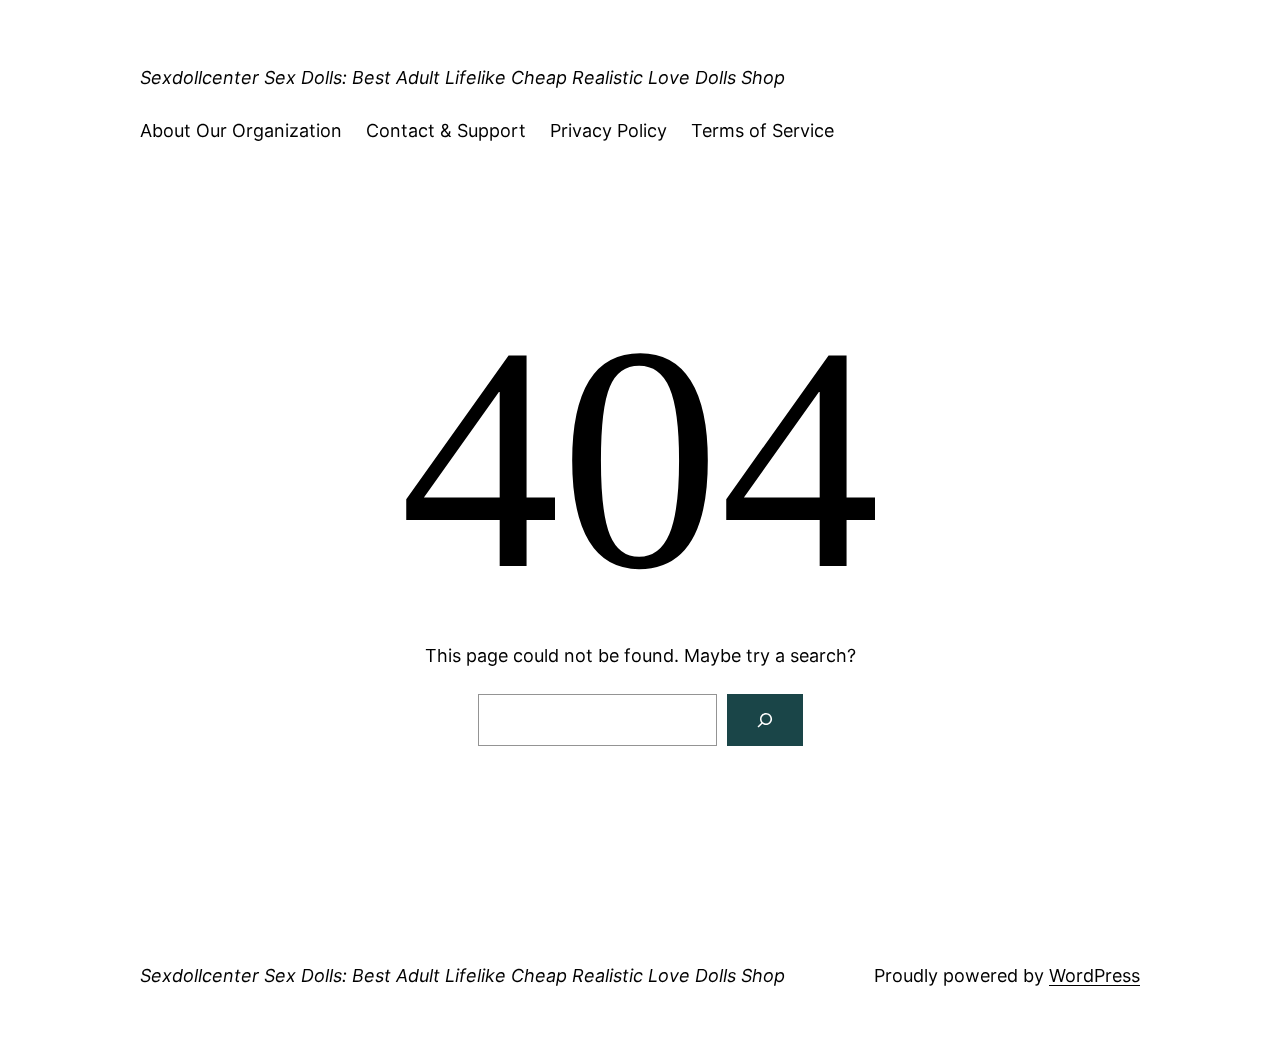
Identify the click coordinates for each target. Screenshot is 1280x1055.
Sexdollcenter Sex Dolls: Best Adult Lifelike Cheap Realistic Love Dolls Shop (462, 77)
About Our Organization (241, 130)
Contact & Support (446, 130)
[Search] (765, 720)
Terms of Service (762, 130)
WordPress (1094, 975)
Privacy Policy (608, 130)
